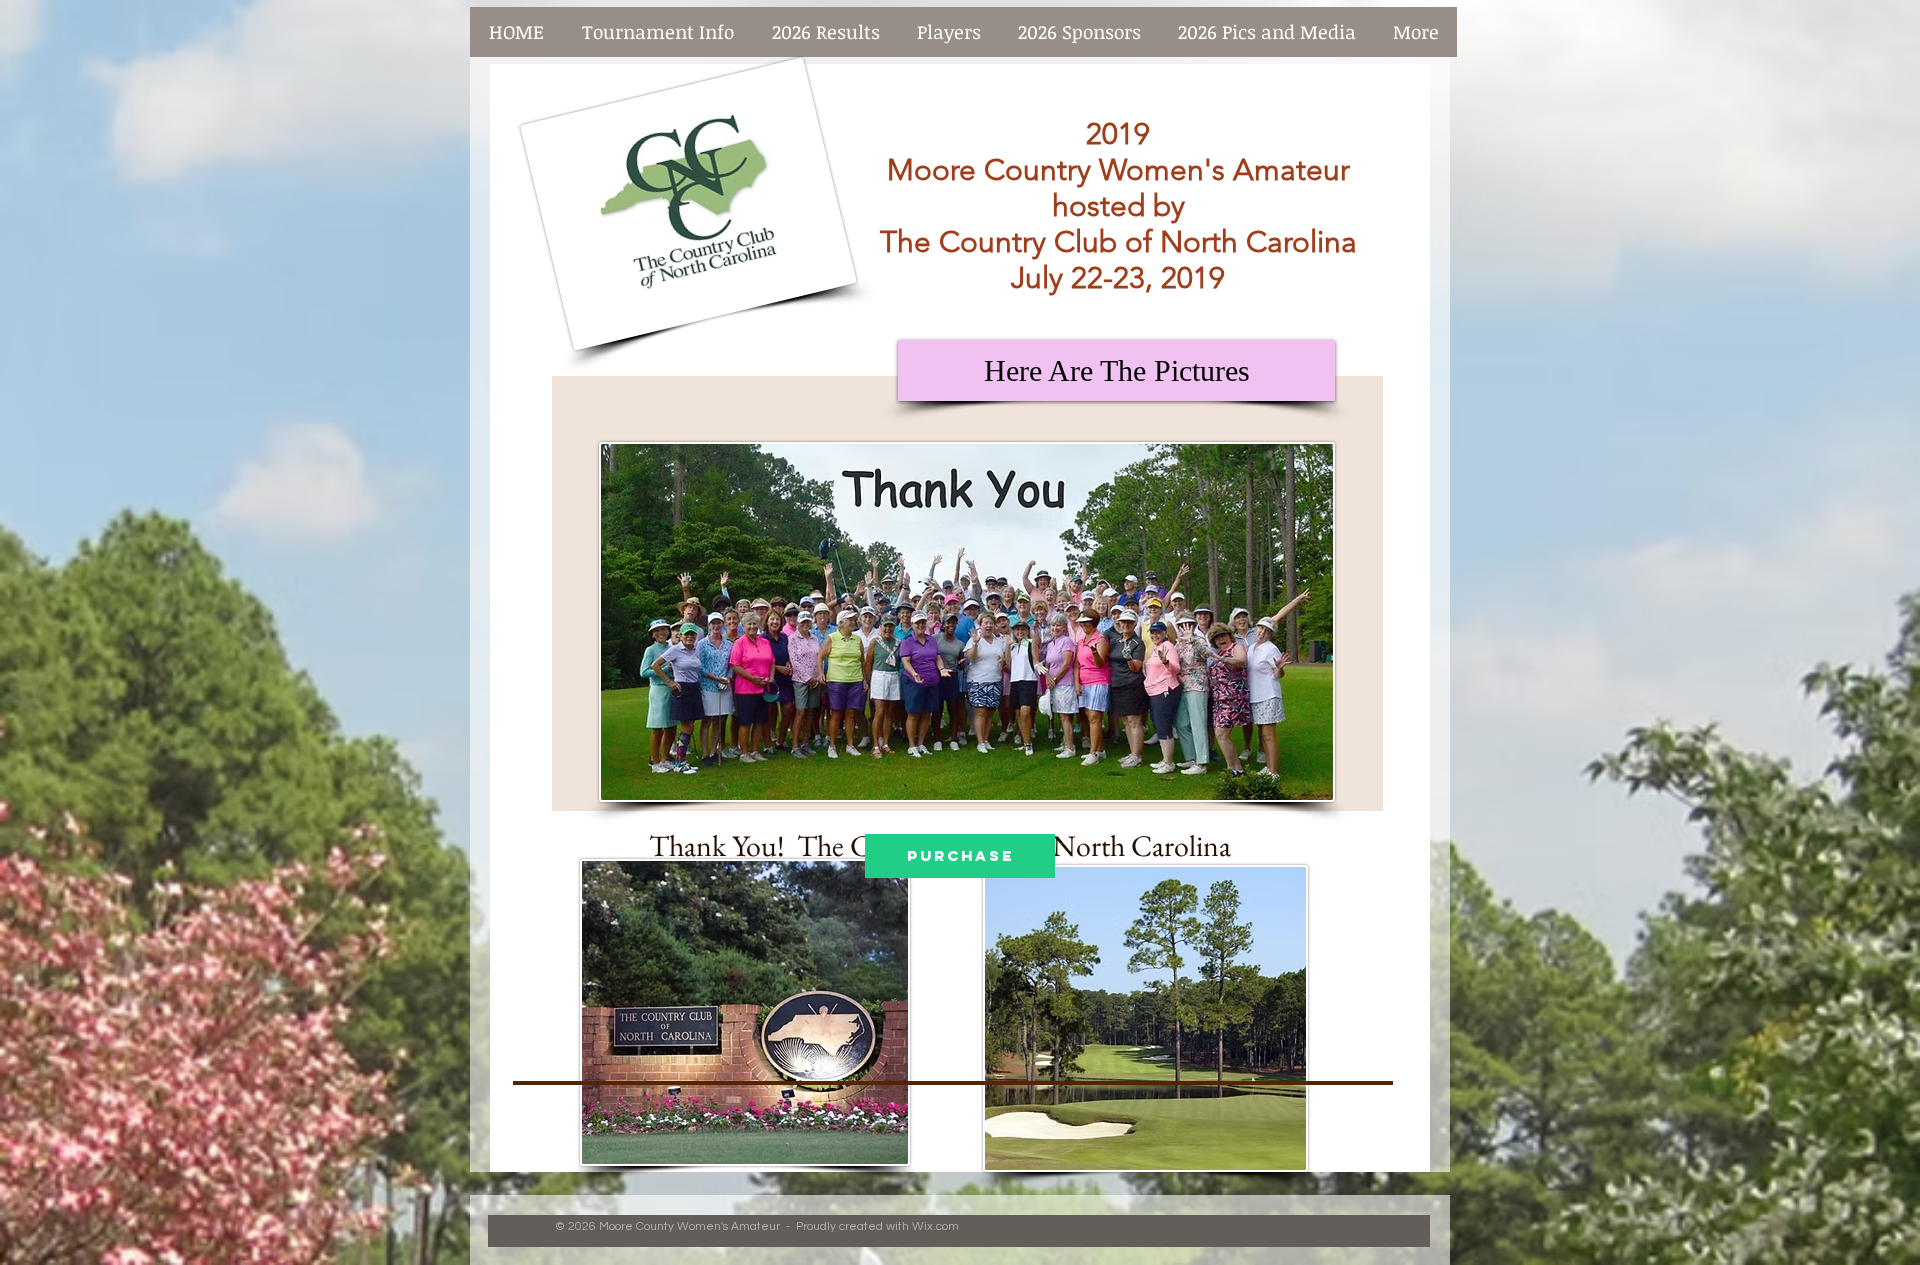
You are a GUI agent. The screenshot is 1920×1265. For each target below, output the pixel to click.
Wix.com (935, 1226)
